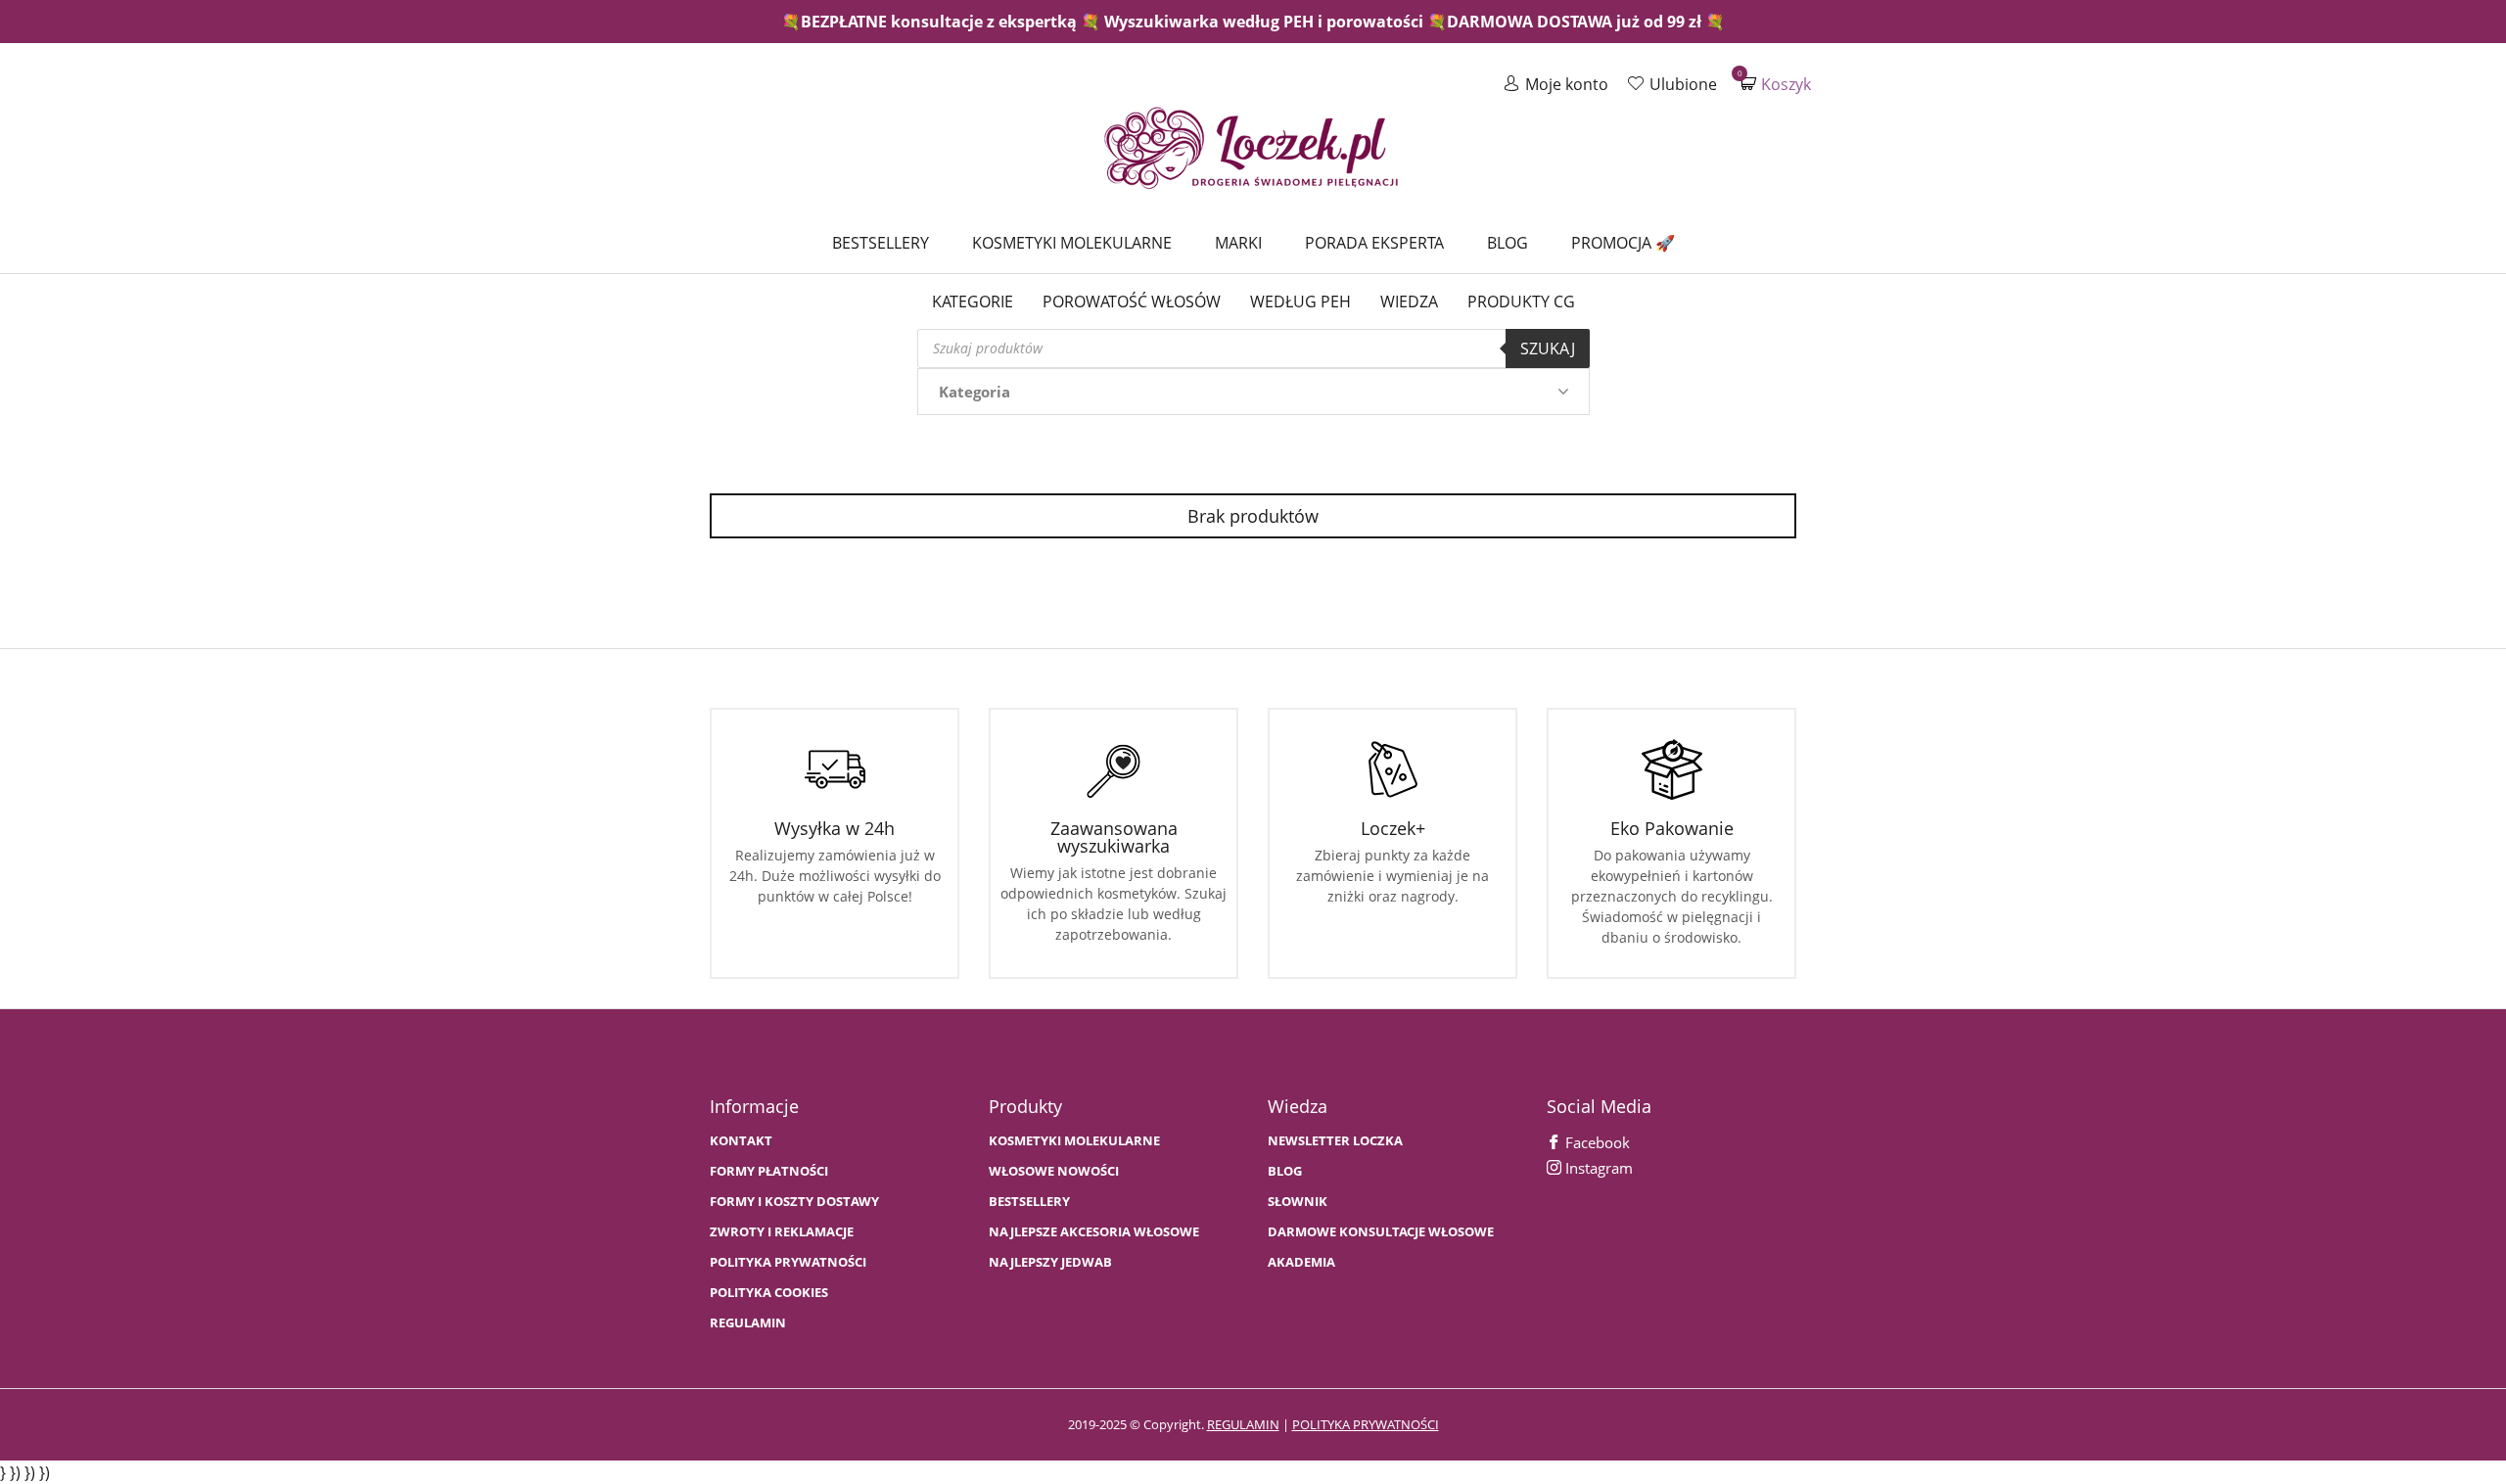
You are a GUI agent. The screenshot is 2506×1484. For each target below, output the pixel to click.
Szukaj (1548, 348)
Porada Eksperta (1374, 243)
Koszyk (1776, 84)
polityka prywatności (1366, 1424)
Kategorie (973, 301)
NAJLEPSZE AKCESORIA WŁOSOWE (1094, 1232)
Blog (1508, 243)
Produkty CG (1521, 301)
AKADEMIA (1301, 1262)
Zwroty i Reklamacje (782, 1232)
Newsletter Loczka (1335, 1141)
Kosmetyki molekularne (1072, 243)
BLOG (1285, 1171)
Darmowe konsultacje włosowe (1381, 1232)
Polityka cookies (769, 1293)
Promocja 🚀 (1623, 243)
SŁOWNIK (1298, 1202)
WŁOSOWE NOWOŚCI (1054, 1171)
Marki (1238, 243)
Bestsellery (881, 243)
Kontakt (741, 1141)
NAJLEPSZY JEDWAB (1050, 1262)
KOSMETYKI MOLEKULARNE (1074, 1141)
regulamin (1243, 1424)
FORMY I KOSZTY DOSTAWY (794, 1202)
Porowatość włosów (1132, 301)
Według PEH (1300, 301)
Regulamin (748, 1323)
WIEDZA (1409, 301)
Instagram (1597, 1168)
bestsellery (1029, 1202)
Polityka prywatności (788, 1262)
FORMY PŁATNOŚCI (769, 1171)
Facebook (1596, 1142)
